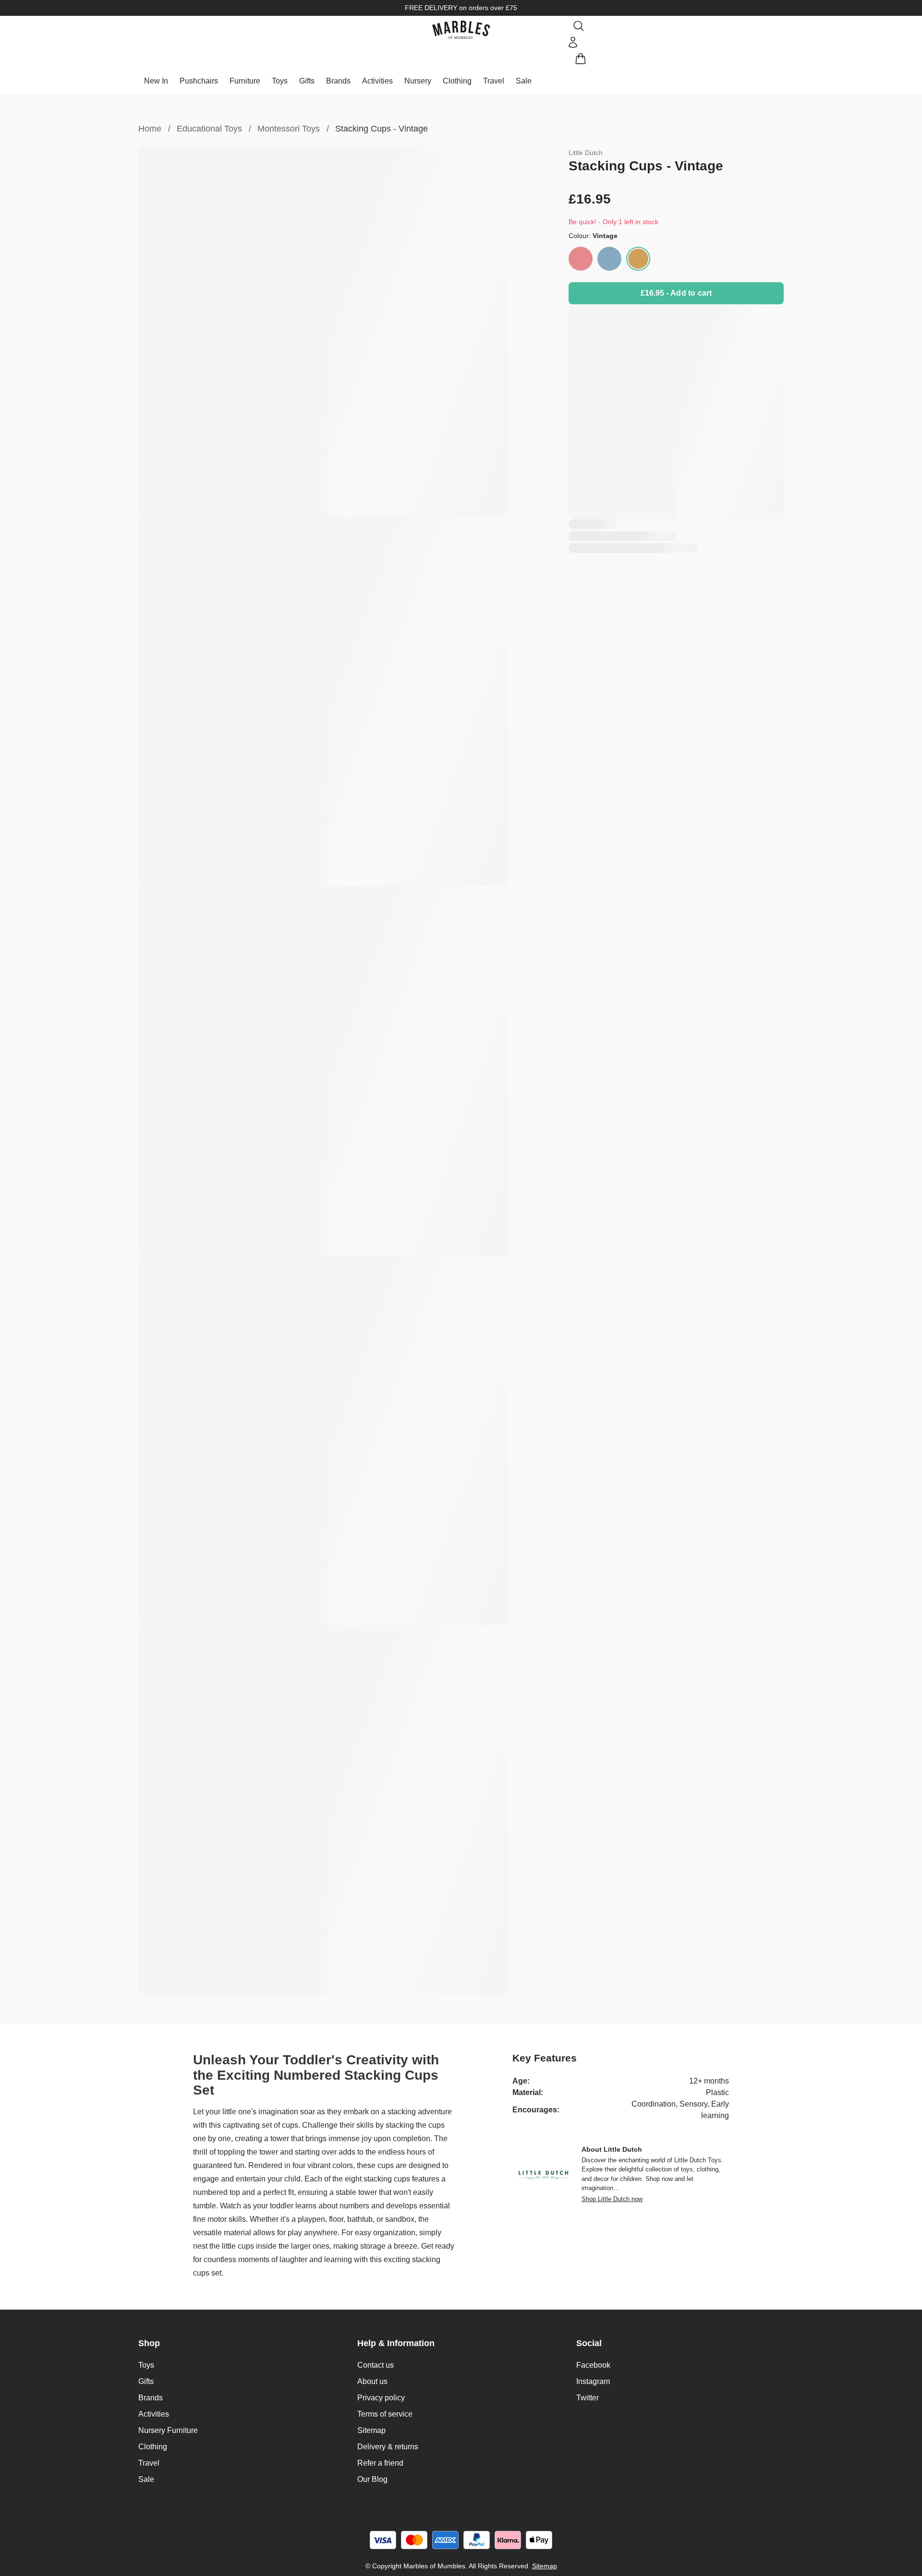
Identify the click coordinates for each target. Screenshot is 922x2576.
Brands (338, 81)
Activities (377, 81)
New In (156, 81)
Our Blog (372, 2479)
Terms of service (385, 2414)
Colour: (593, 236)
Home (150, 129)
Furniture (245, 81)
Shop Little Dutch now (612, 2199)
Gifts (307, 81)
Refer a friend (380, 2463)
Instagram (593, 2381)
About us (372, 2381)
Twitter (588, 2398)
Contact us (376, 2365)
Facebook (593, 2365)
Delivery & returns (388, 2447)
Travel (494, 81)
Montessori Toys (289, 129)
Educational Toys (209, 129)
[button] (461, 30)
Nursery (418, 81)
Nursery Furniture (168, 2430)
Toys (280, 81)
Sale (524, 81)
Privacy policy (381, 2398)
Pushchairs (199, 81)
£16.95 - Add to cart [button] (676, 293)
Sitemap (371, 2430)
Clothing (457, 81)
